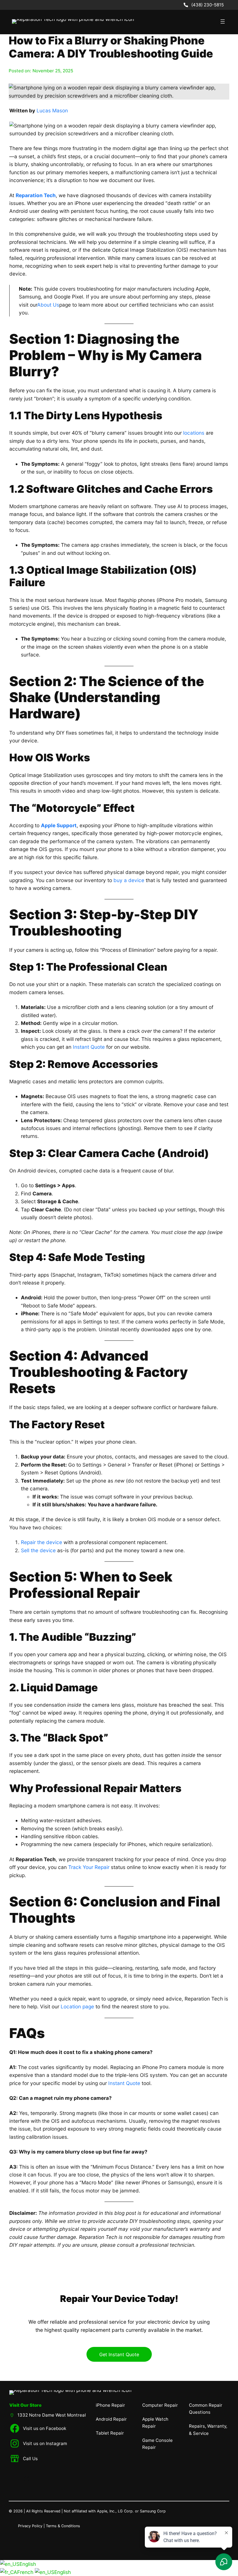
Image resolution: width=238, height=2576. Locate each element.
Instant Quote (89, 1047)
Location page (77, 2006)
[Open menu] (223, 21)
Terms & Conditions (63, 2526)
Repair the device (42, 1542)
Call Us (30, 2459)
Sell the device (38, 1550)
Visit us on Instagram (45, 2443)
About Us (48, 305)
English (28, 2564)
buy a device (129, 880)
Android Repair (111, 2419)
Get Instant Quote (119, 2354)
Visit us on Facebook (45, 2428)
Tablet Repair (110, 2433)
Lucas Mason (52, 110)
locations (194, 433)
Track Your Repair (89, 1867)
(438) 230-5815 (208, 5)
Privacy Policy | (32, 2526)
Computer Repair (160, 2405)
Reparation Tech (36, 195)
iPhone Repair (110, 2405)
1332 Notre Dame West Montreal (52, 2415)
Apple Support (59, 825)
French (26, 2572)
